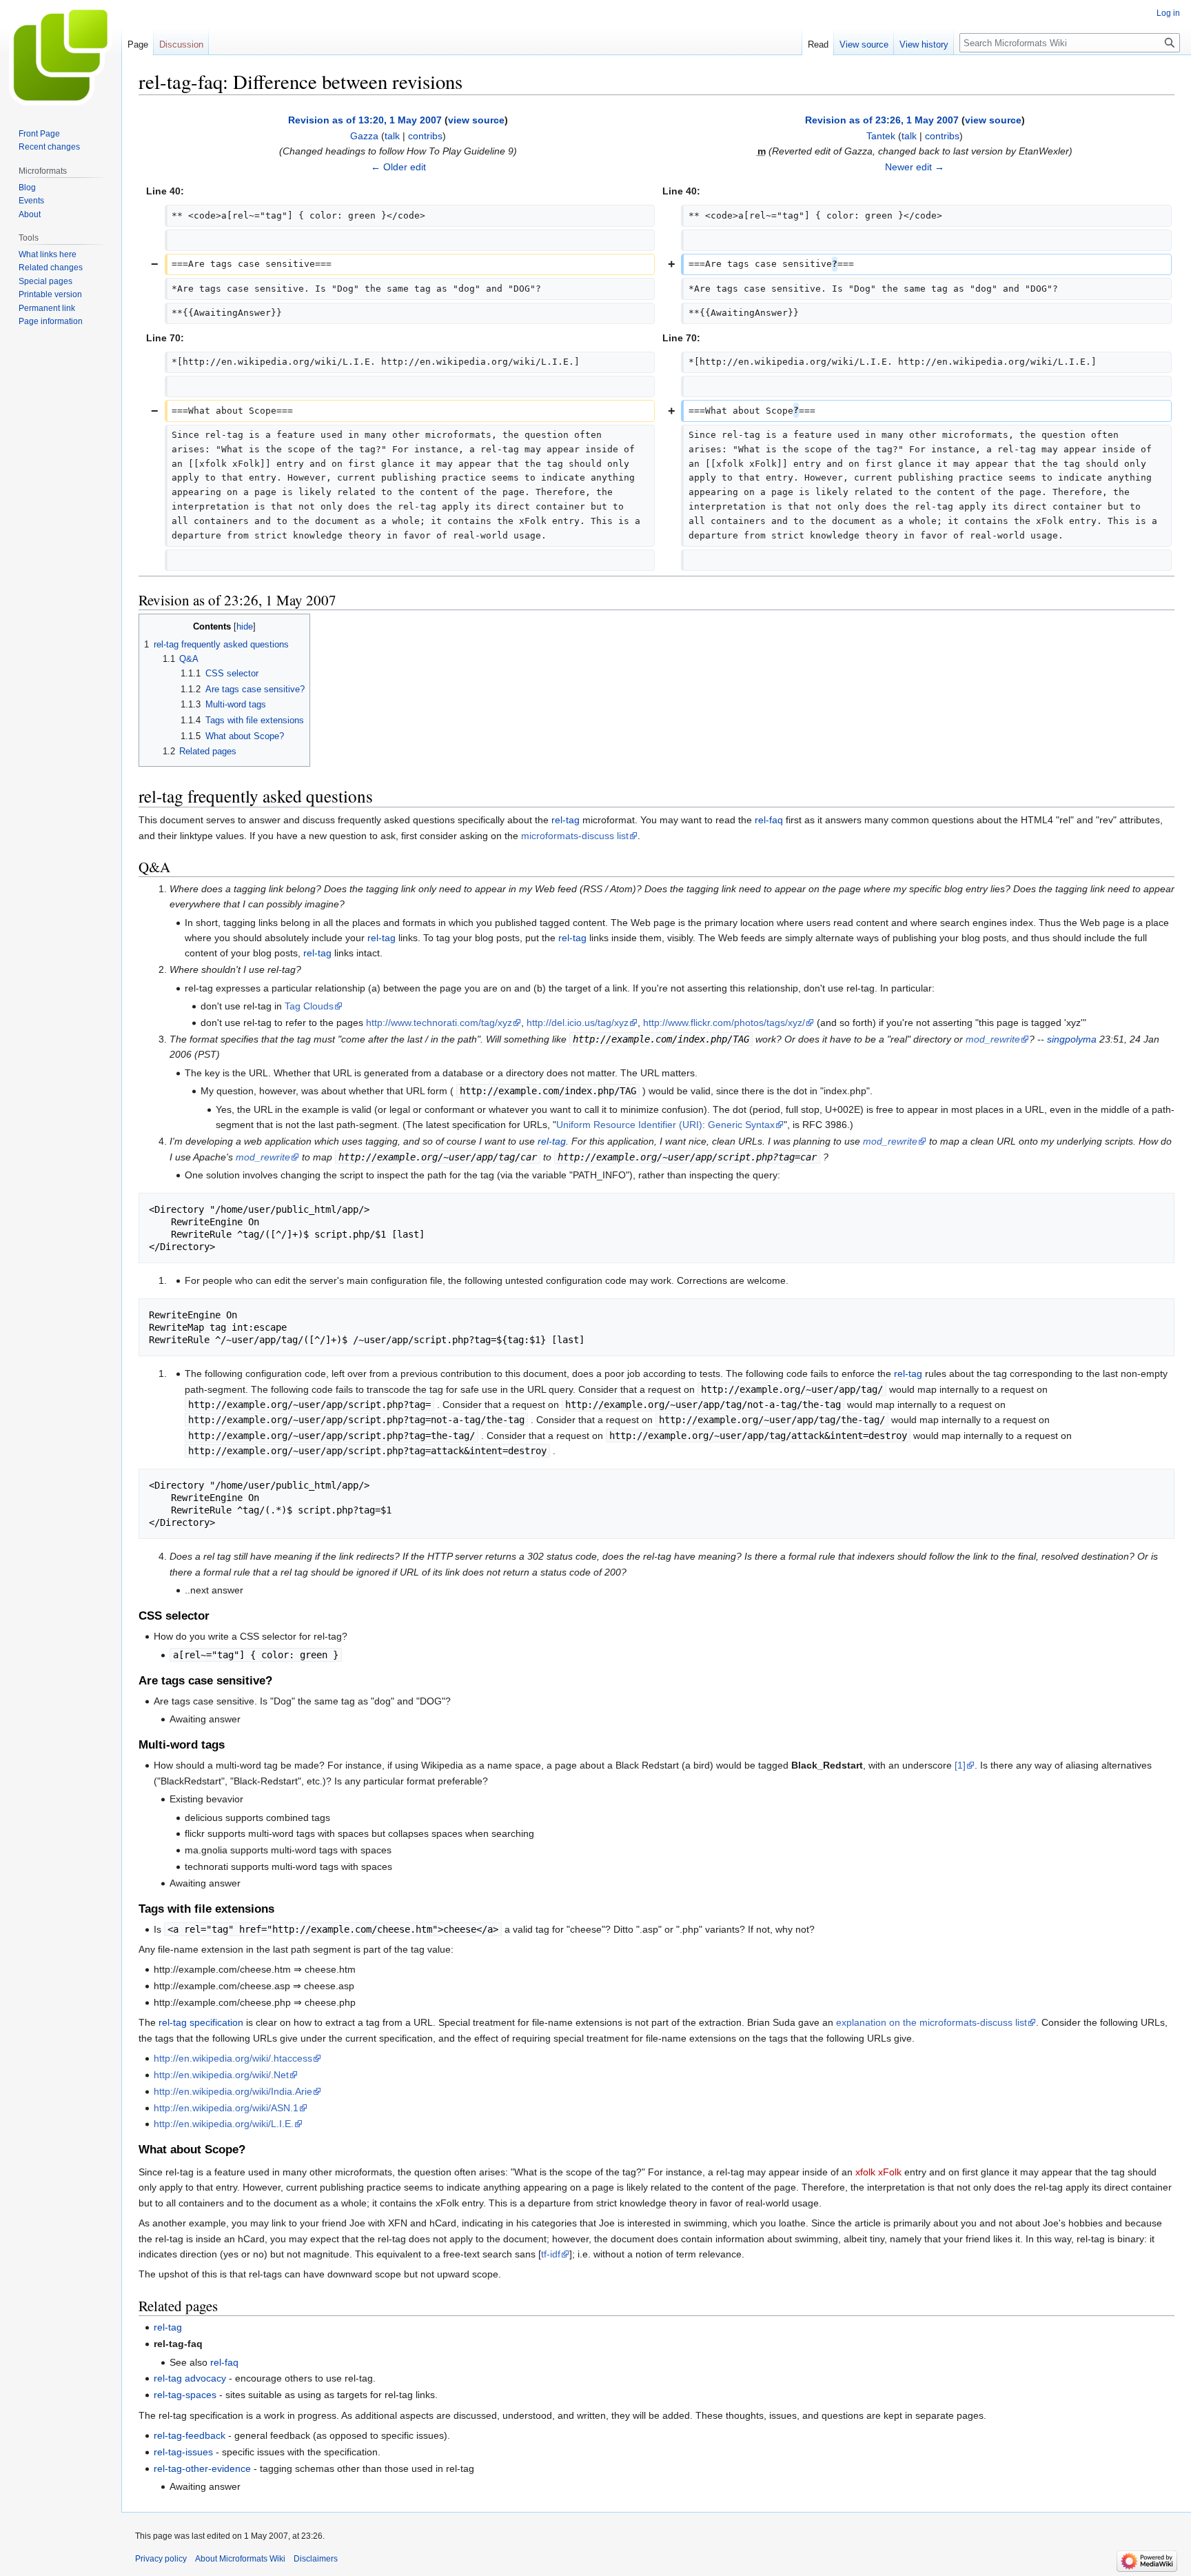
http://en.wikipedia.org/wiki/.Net (221, 2075)
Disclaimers (316, 2559)
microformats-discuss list (575, 836)
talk (392, 136)
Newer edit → (915, 167)
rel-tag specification (201, 2022)
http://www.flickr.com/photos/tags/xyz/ (724, 1023)
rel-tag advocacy (190, 2378)
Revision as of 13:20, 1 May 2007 (365, 120)
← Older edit (398, 167)
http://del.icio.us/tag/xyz (578, 1023)
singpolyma (1072, 1039)
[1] (960, 1765)
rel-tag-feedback (190, 2435)
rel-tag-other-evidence (202, 2468)
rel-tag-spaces (185, 2395)
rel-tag (566, 820)
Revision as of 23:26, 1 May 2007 (882, 120)
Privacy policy (161, 2559)
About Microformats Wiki (240, 2559)
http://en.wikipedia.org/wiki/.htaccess (233, 2058)
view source (476, 120)
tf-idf (551, 2254)
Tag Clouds (309, 1006)
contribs (425, 136)
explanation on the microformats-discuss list (932, 2022)
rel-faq (769, 820)
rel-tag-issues (183, 2452)
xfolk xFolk (878, 2172)
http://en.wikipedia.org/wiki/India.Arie (233, 2091)
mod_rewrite (993, 1039)
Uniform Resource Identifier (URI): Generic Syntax (665, 1125)
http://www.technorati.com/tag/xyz (439, 1023)
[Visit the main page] (61, 55)
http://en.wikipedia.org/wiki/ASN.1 (226, 2108)
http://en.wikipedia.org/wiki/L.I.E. (224, 2124)
